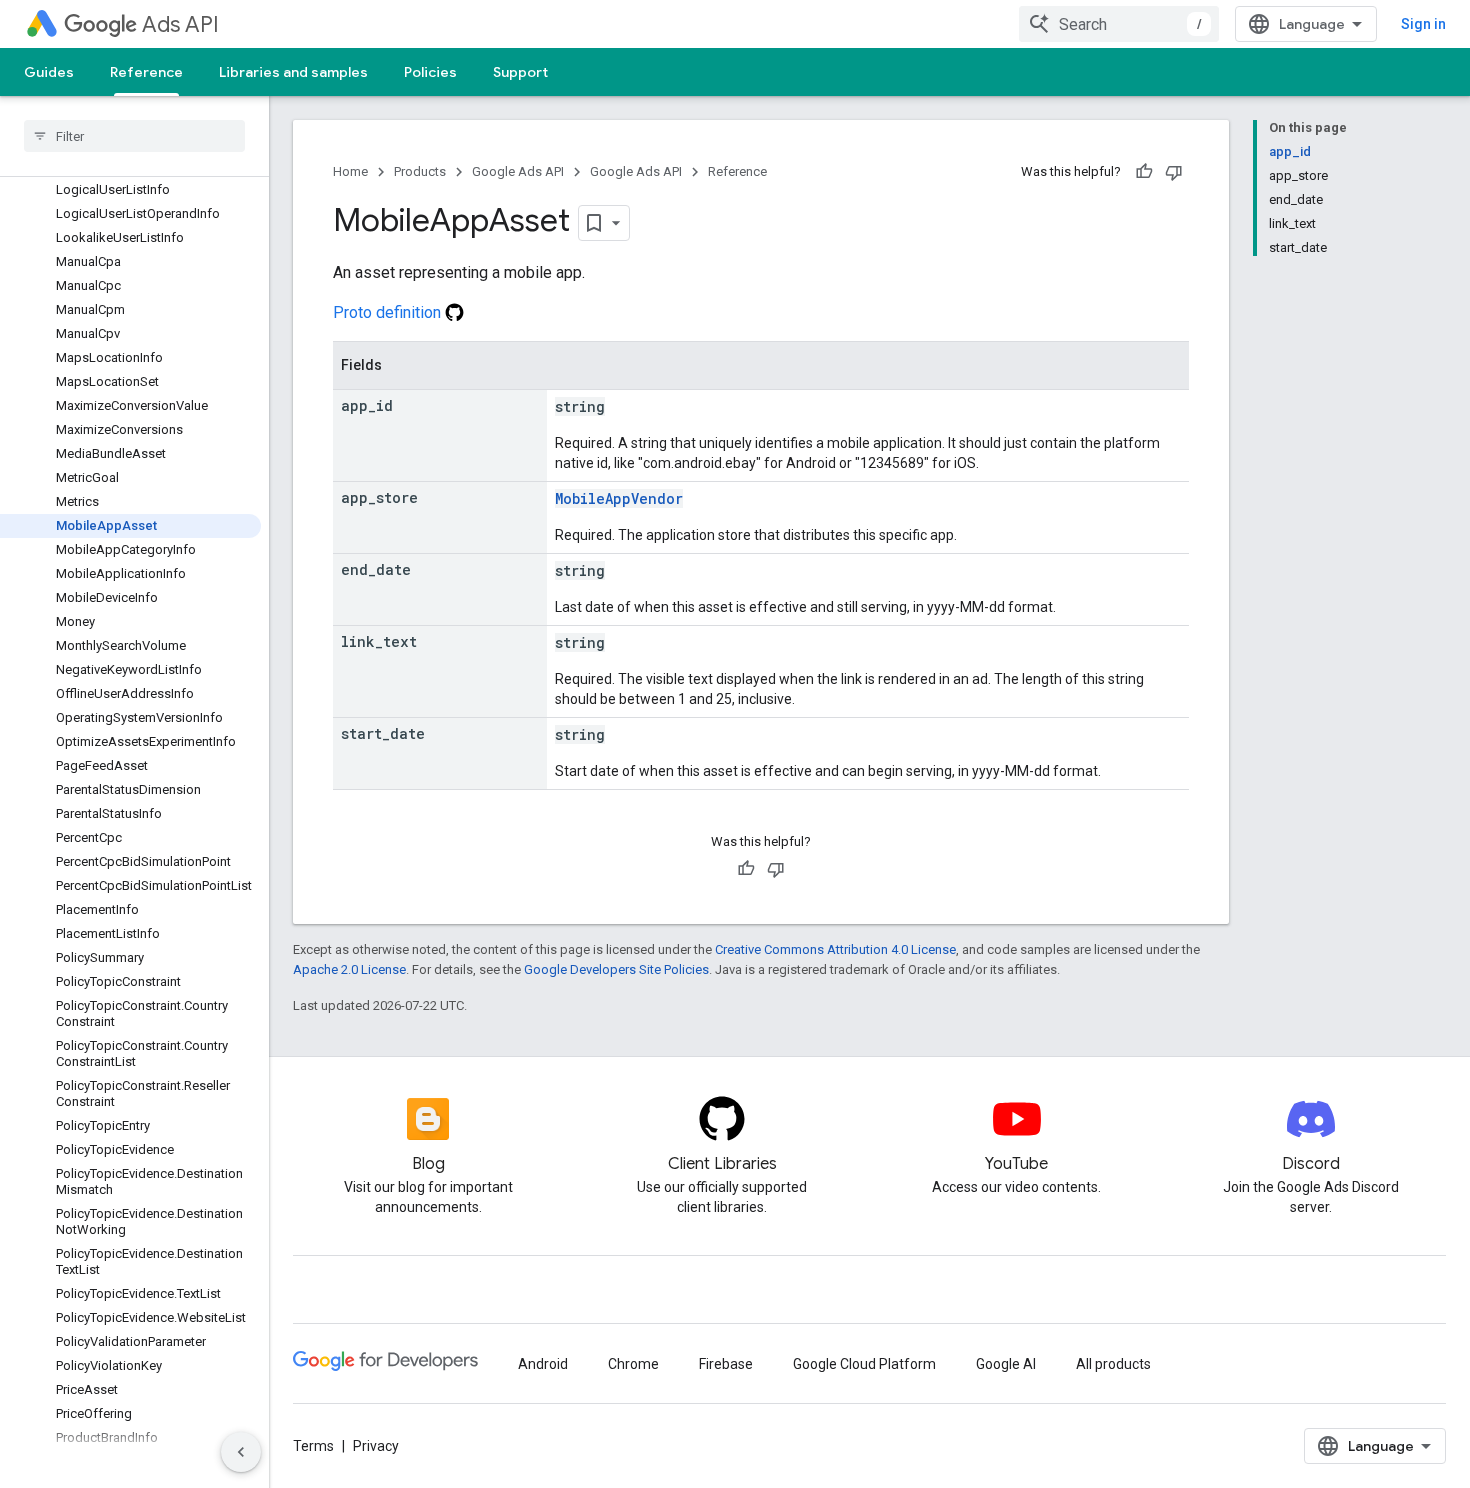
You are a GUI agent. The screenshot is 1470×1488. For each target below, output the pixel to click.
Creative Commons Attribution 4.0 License (835, 949)
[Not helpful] (1174, 172)
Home (350, 171)
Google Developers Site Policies (616, 969)
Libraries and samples (293, 72)
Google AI (1006, 1364)
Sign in (1423, 24)
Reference (146, 72)
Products (420, 171)
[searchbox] (134, 136)
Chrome (633, 1364)
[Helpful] (1144, 172)
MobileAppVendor (619, 498)
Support (520, 72)
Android (543, 1364)
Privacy (376, 1446)
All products (1113, 1364)
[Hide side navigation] (241, 1452)
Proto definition (389, 312)
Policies (430, 72)
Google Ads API (518, 171)
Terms (313, 1446)
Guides (49, 72)
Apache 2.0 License (349, 969)
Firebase (726, 1364)
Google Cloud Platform (864, 1364)
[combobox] (1119, 24)
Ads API (180, 24)
